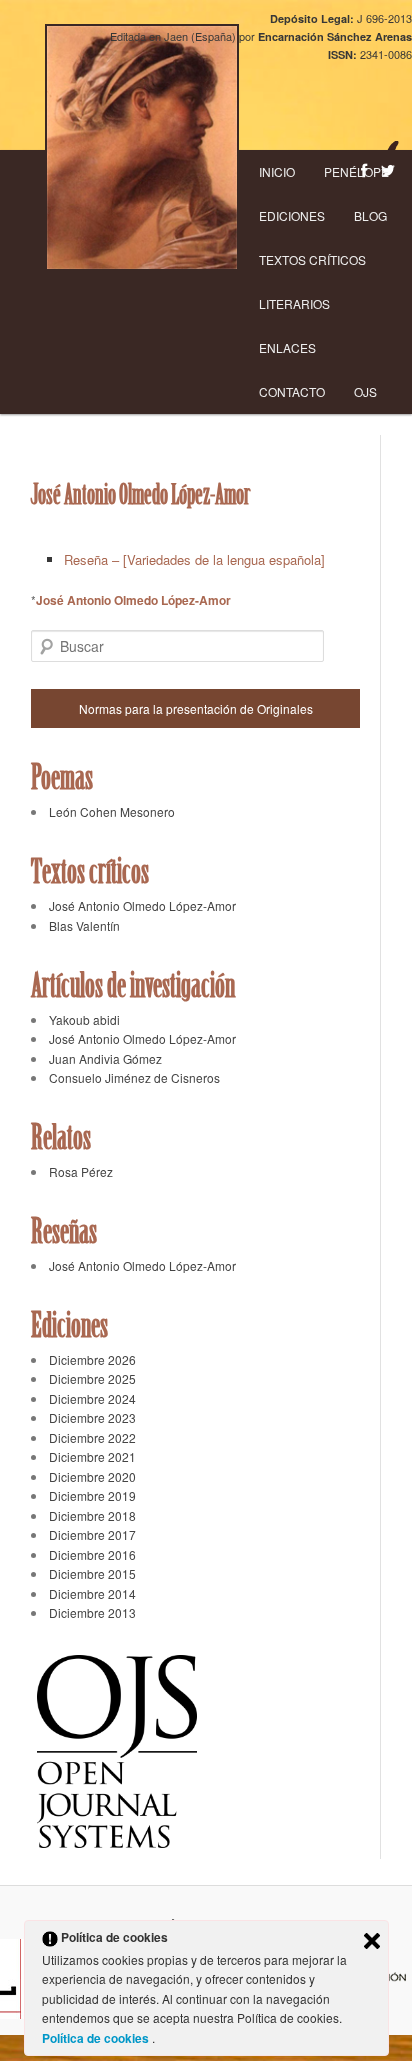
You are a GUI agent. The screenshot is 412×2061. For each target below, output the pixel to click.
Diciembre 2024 (92, 1398)
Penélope (356, 171)
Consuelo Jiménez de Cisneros (134, 1077)
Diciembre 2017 (92, 1534)
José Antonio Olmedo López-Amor (133, 600)
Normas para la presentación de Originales (196, 708)
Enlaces (287, 347)
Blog (370, 215)
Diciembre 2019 (92, 1495)
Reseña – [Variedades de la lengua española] (194, 559)
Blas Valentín (84, 925)
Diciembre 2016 (92, 1554)
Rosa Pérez (81, 1171)
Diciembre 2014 (92, 1593)
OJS (365, 391)
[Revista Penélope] (142, 147)
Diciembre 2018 (92, 1515)
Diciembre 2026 (92, 1359)
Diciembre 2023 (92, 1417)
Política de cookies (97, 2038)
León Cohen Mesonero (112, 811)
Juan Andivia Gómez (105, 1058)
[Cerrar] (372, 1941)
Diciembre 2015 (92, 1573)
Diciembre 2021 (92, 1456)
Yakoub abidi (84, 1019)
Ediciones (292, 215)
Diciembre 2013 (92, 1612)
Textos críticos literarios (312, 281)
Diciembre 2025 (92, 1378)
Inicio (277, 171)
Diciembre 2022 (92, 1437)
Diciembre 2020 (92, 1476)
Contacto (292, 391)
